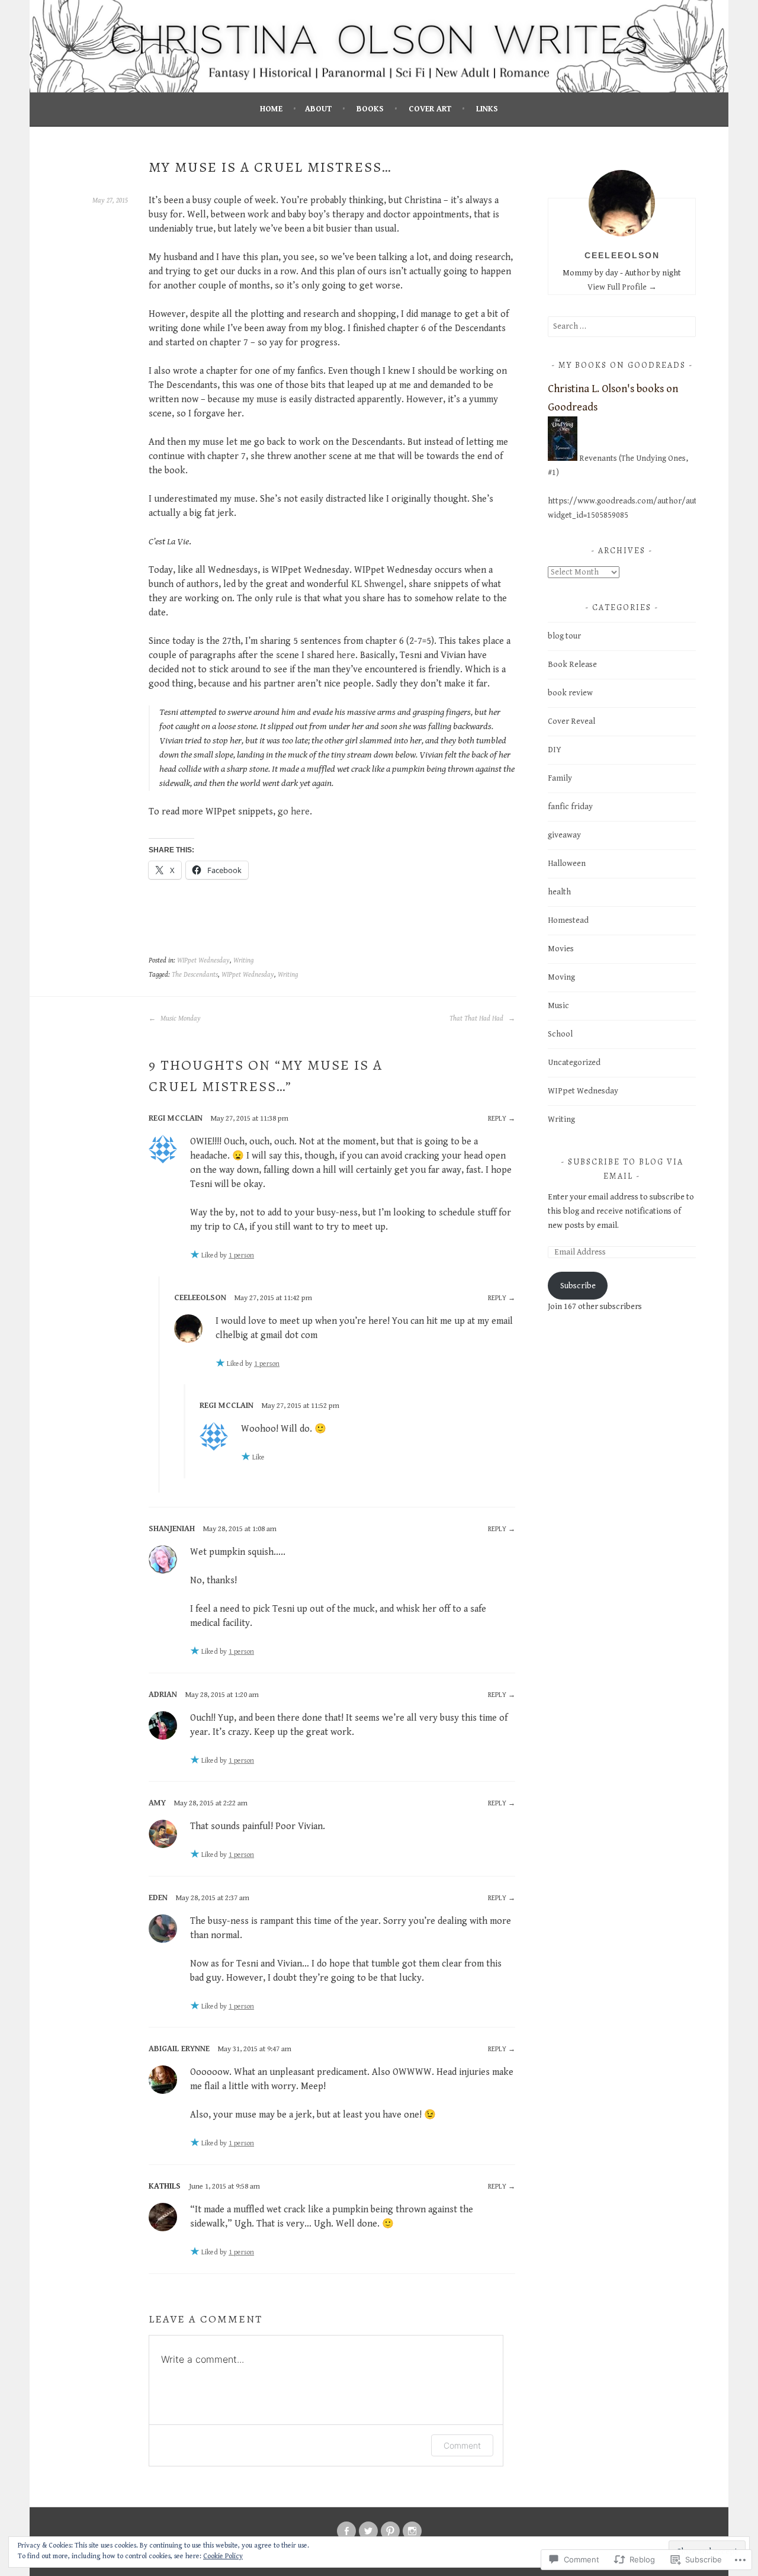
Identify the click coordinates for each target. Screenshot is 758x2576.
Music (558, 1006)
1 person (241, 1255)
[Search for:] (622, 326)
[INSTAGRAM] (412, 2531)
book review (570, 693)
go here (294, 812)
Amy (157, 1803)
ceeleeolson (200, 1298)
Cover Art (430, 109)
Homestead (568, 920)
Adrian (163, 1695)
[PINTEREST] (390, 2531)
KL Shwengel (378, 584)
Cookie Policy (223, 2556)
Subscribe (578, 1286)
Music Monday (180, 1018)
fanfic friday (570, 807)
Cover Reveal (571, 721)
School (560, 1034)
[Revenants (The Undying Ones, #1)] (563, 458)
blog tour (564, 636)
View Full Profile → (622, 287)
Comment (462, 2445)
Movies (561, 949)
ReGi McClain (176, 1118)
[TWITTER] (368, 2531)
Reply (497, 1119)
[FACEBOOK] (346, 2531)
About (318, 109)
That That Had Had (477, 1018)
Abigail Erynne (179, 2049)
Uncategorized (574, 1063)
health (559, 892)
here (346, 655)
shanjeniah (172, 1529)
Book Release (572, 665)
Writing (243, 960)
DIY (555, 750)
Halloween (567, 864)
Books (370, 109)
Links (487, 109)
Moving (561, 977)
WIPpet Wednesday (203, 960)
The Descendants (195, 975)
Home (271, 109)
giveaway (564, 835)
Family (560, 778)
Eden (158, 1898)
